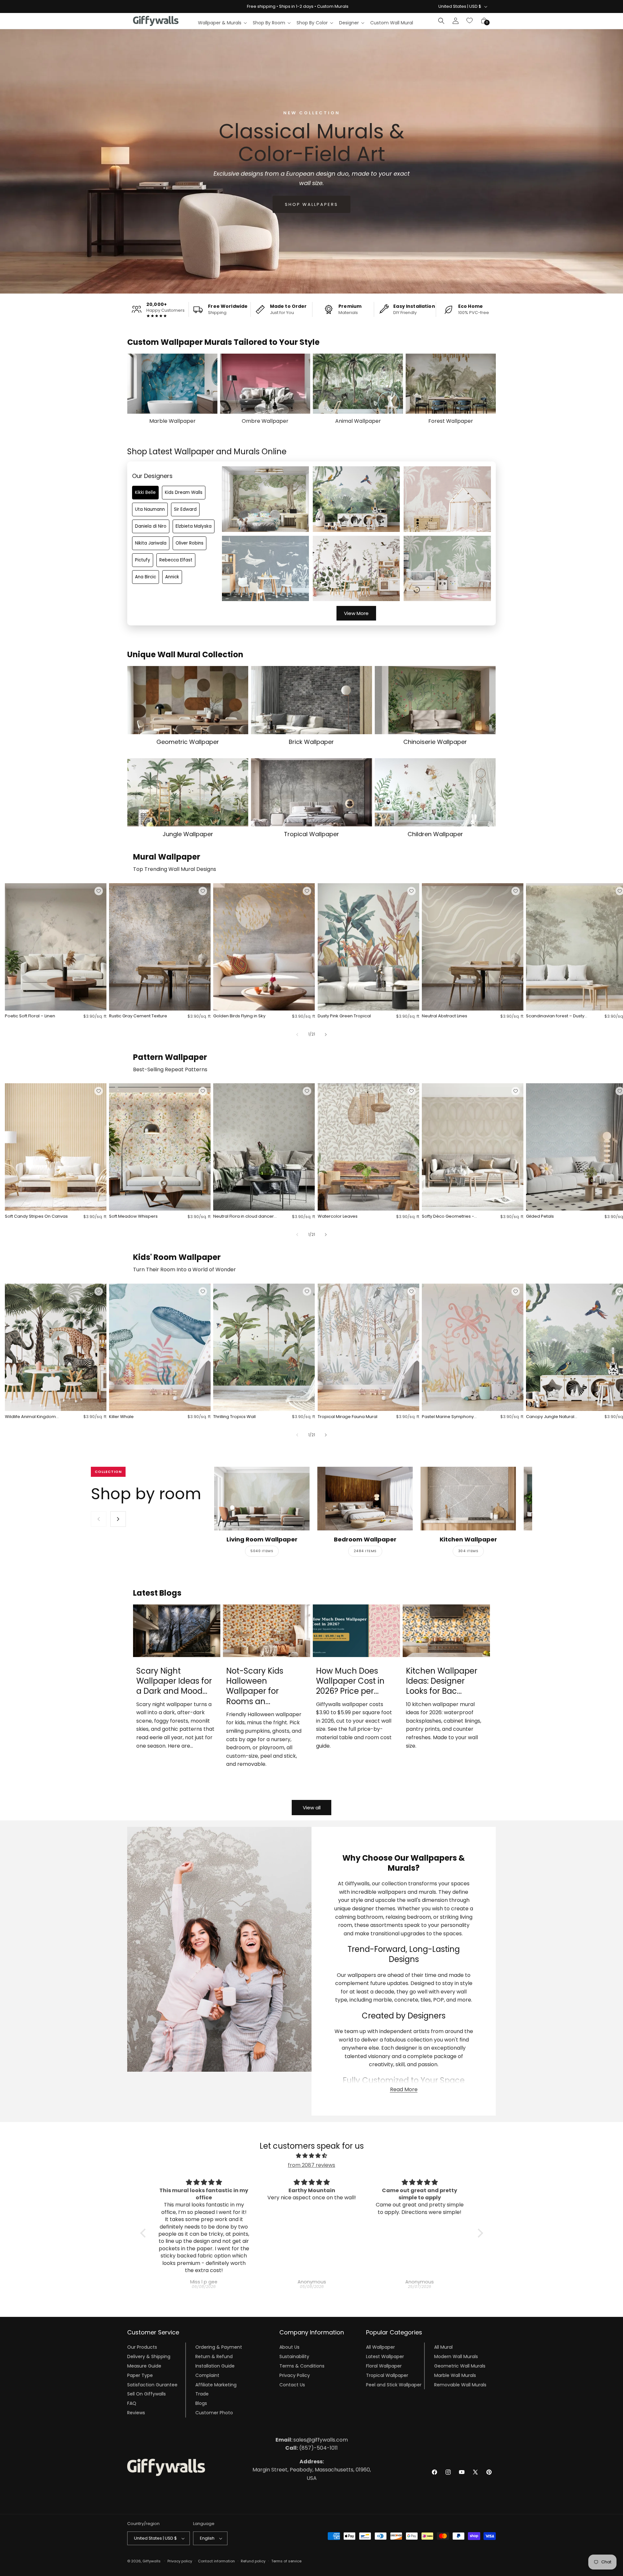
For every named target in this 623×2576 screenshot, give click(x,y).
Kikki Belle (145, 492)
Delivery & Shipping (149, 2356)
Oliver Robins (189, 543)
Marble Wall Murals (455, 2375)
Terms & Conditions (302, 2366)
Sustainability (294, 2356)
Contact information (216, 2561)
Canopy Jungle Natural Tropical (550, 1417)
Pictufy (143, 560)
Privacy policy (180, 2561)
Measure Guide (144, 2366)
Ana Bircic (146, 577)
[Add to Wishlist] (99, 891)
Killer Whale (121, 1417)
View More (356, 613)
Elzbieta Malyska (194, 526)
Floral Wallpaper (384, 2366)
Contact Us (292, 2384)
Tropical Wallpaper (387, 2375)
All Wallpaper (380, 2347)
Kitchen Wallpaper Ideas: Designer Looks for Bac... (442, 1681)
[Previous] (99, 1519)
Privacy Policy (295, 2375)
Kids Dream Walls (184, 492)
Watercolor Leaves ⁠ (338, 1217)
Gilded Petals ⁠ (540, 1217)
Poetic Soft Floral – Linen (30, 1016)
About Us (289, 2347)
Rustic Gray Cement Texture (138, 1016)
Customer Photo (214, 2413)
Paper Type (140, 2375)
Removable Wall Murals (460, 2384)
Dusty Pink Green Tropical (344, 1016)
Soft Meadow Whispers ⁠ (134, 1217)
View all (312, 1808)
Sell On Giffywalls (147, 2394)
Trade (202, 2394)
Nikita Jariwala (151, 543)
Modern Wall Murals (456, 2356)
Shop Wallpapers (311, 204)
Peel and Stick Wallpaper (394, 2384)
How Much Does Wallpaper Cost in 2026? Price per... (350, 1681)
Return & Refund (214, 2356)
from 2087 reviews (311, 2165)
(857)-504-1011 (311, 2448)
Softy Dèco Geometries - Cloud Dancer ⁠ (448, 1217)
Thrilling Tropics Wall (234, 1417)
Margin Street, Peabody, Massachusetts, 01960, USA (312, 2470)
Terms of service (286, 2561)
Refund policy (253, 2561)
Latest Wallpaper (385, 2356)
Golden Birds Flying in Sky (239, 1016)
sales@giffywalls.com (312, 2440)
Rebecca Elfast (176, 560)
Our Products (142, 2347)
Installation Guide (215, 2366)
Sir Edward (185, 509)
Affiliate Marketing (216, 2384)
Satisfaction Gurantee (152, 2384)
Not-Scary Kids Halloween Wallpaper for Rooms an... (255, 1686)
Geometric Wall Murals (460, 2366)
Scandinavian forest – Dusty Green (555, 1016)
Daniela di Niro (151, 526)
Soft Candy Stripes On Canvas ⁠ (37, 1217)
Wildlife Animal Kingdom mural (30, 1417)
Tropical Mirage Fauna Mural (348, 1417)
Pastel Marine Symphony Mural (448, 1417)
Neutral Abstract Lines (445, 1016)
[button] (222, 23)
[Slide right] (326, 1035)
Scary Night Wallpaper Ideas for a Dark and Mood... (174, 1681)
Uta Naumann (150, 509)
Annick (172, 577)
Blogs (201, 2403)
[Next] (118, 1519)
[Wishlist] (470, 21)
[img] (312, 2156)
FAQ (132, 2403)
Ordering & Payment (219, 2347)
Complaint (207, 2375)
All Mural (443, 2347)
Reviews (136, 2413)
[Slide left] (297, 1035)
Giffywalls (152, 2561)
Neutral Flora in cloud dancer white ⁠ (244, 1217)
